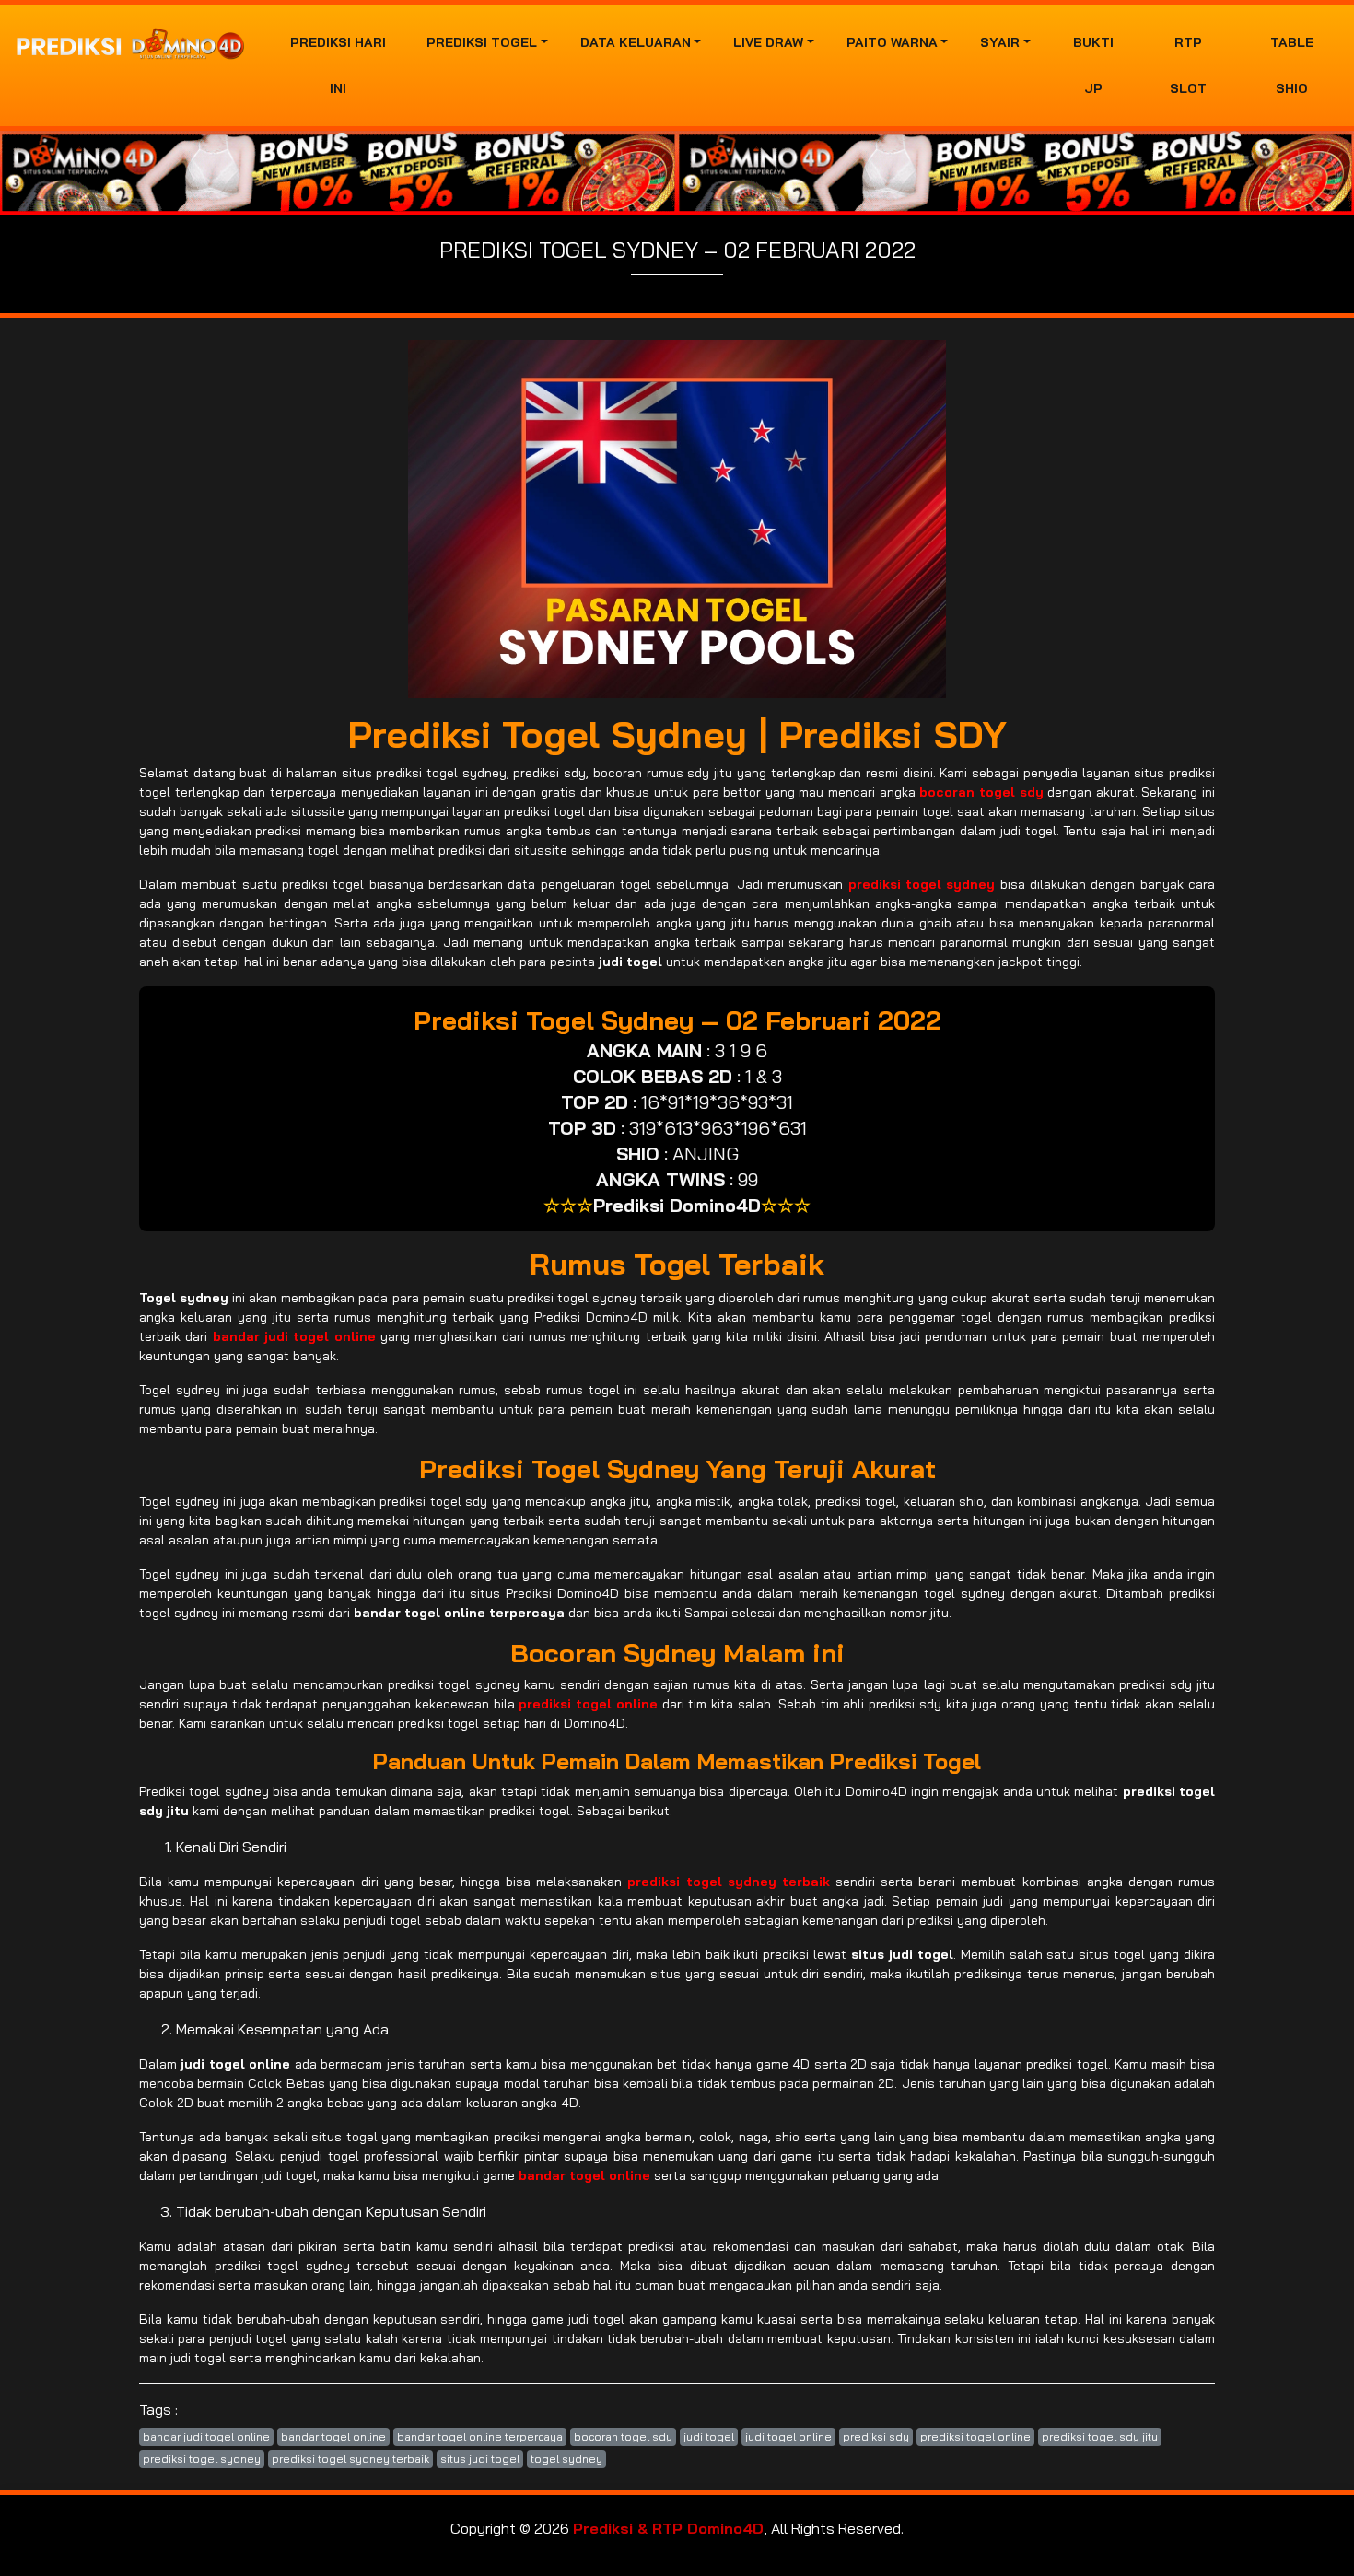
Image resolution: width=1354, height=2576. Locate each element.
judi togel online (788, 2436)
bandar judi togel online (206, 2436)
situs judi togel (480, 2459)
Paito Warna (892, 42)
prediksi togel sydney (202, 2459)
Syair (1000, 42)
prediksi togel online (975, 2436)
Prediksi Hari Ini (338, 65)
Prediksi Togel (482, 42)
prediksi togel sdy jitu (1100, 2436)
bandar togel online (333, 2436)
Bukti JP (1093, 65)
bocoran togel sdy (623, 2436)
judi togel (709, 2436)
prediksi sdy (876, 2436)
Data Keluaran (636, 42)
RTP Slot (1188, 65)
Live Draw (768, 42)
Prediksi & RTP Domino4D (668, 2528)
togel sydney (566, 2459)
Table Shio (1292, 65)
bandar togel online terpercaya (480, 2436)
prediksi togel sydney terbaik (350, 2459)
